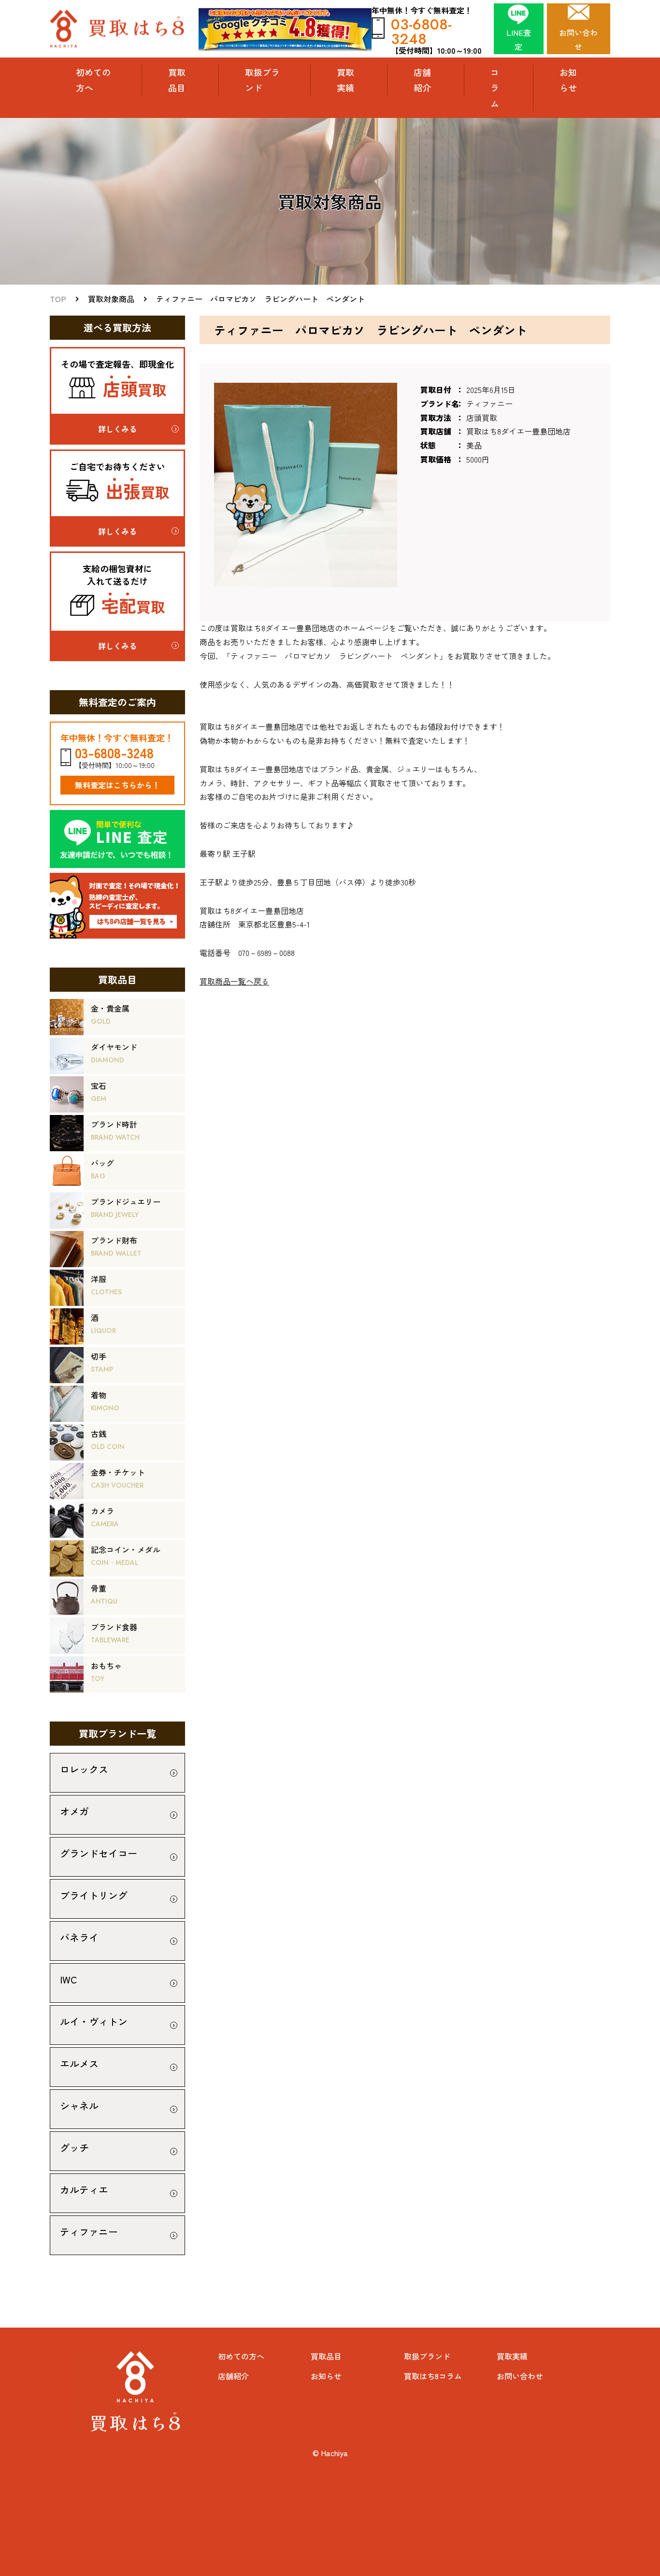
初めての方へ (93, 80)
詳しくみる (117, 429)
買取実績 (345, 80)
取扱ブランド (262, 80)
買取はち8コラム (433, 2376)
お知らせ (568, 80)
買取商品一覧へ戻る (234, 981)
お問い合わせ (520, 2376)
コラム (495, 88)
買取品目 (326, 2356)
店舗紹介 (422, 80)
